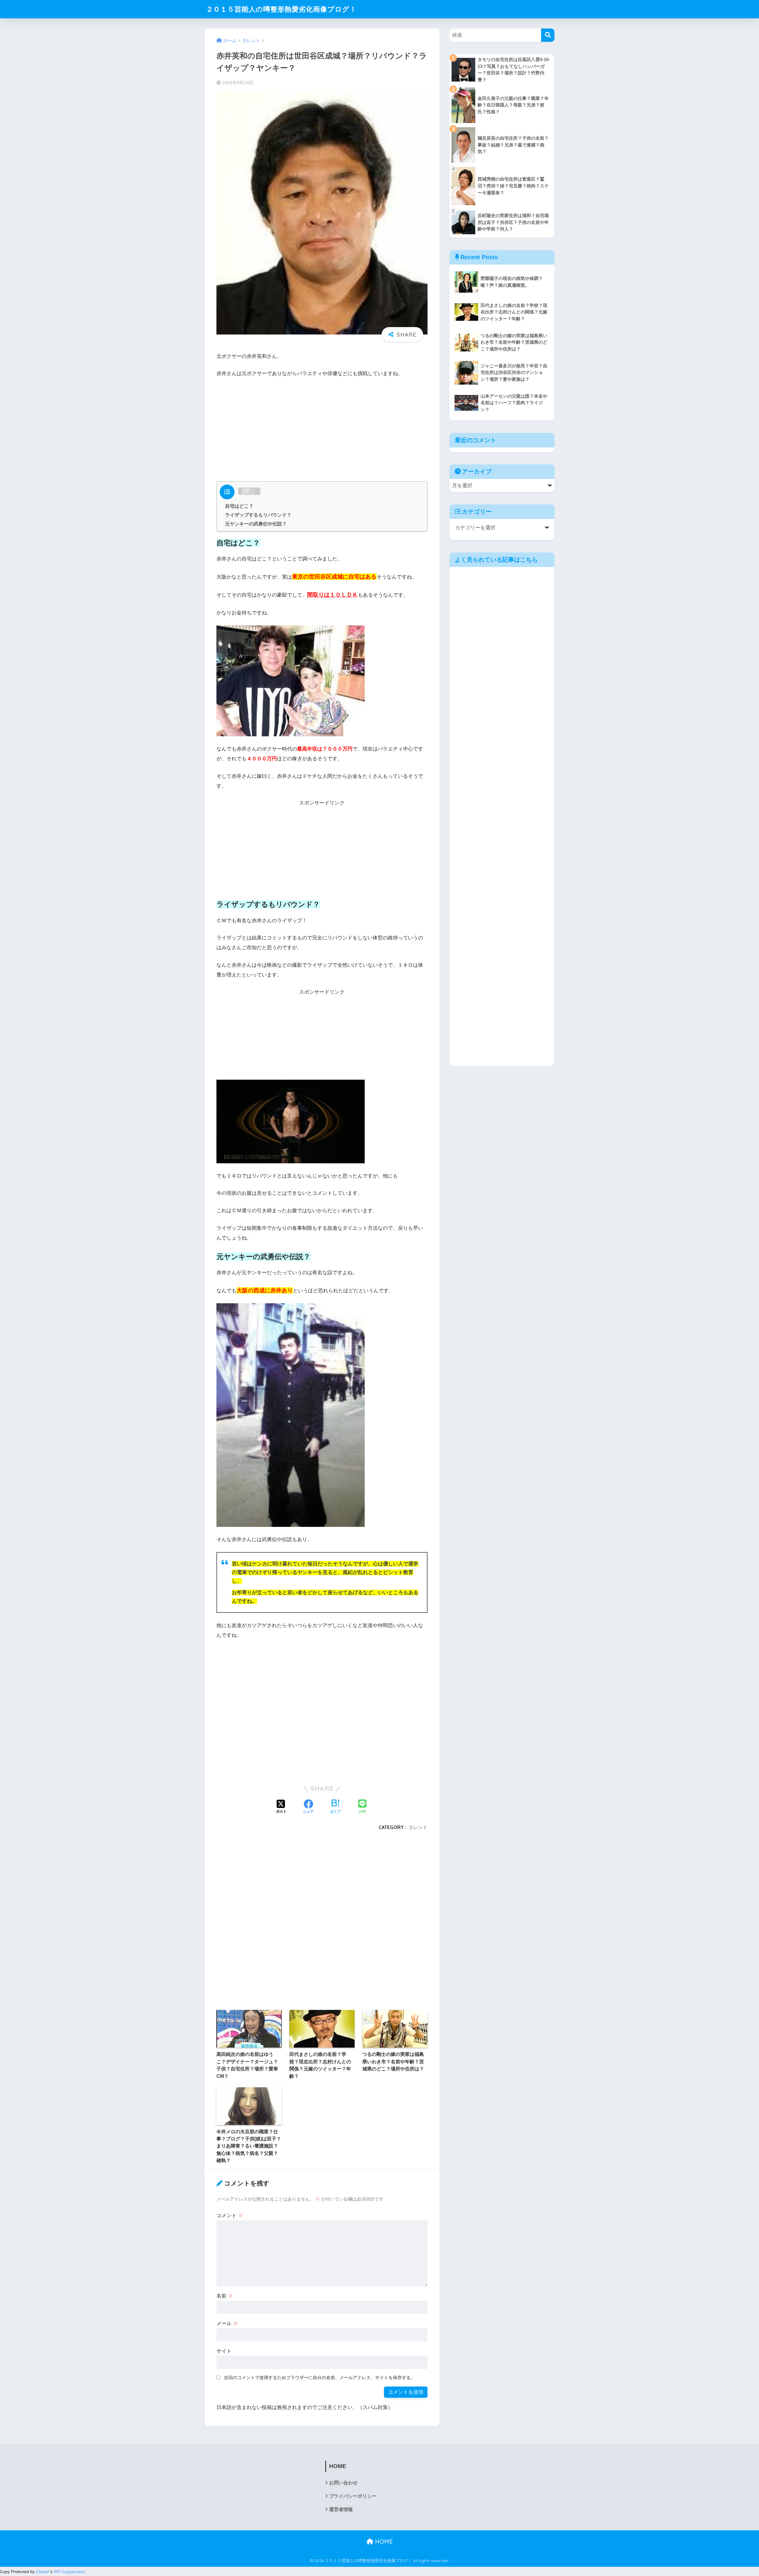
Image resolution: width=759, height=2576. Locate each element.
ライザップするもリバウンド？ (258, 515)
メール (227, 2324)
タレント (418, 1827)
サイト (224, 2351)
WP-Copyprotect (69, 2572)
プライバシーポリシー (353, 2496)
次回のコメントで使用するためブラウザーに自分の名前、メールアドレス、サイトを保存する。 (319, 2377)
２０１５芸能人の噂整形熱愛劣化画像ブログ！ (281, 9)
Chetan (43, 2572)
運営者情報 (341, 2509)
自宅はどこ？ (239, 506)
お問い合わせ (343, 2483)
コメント (230, 2216)
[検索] (548, 35)
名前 (225, 2296)
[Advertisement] (322, 428)
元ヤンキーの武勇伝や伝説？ (256, 524)
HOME (383, 2541)
